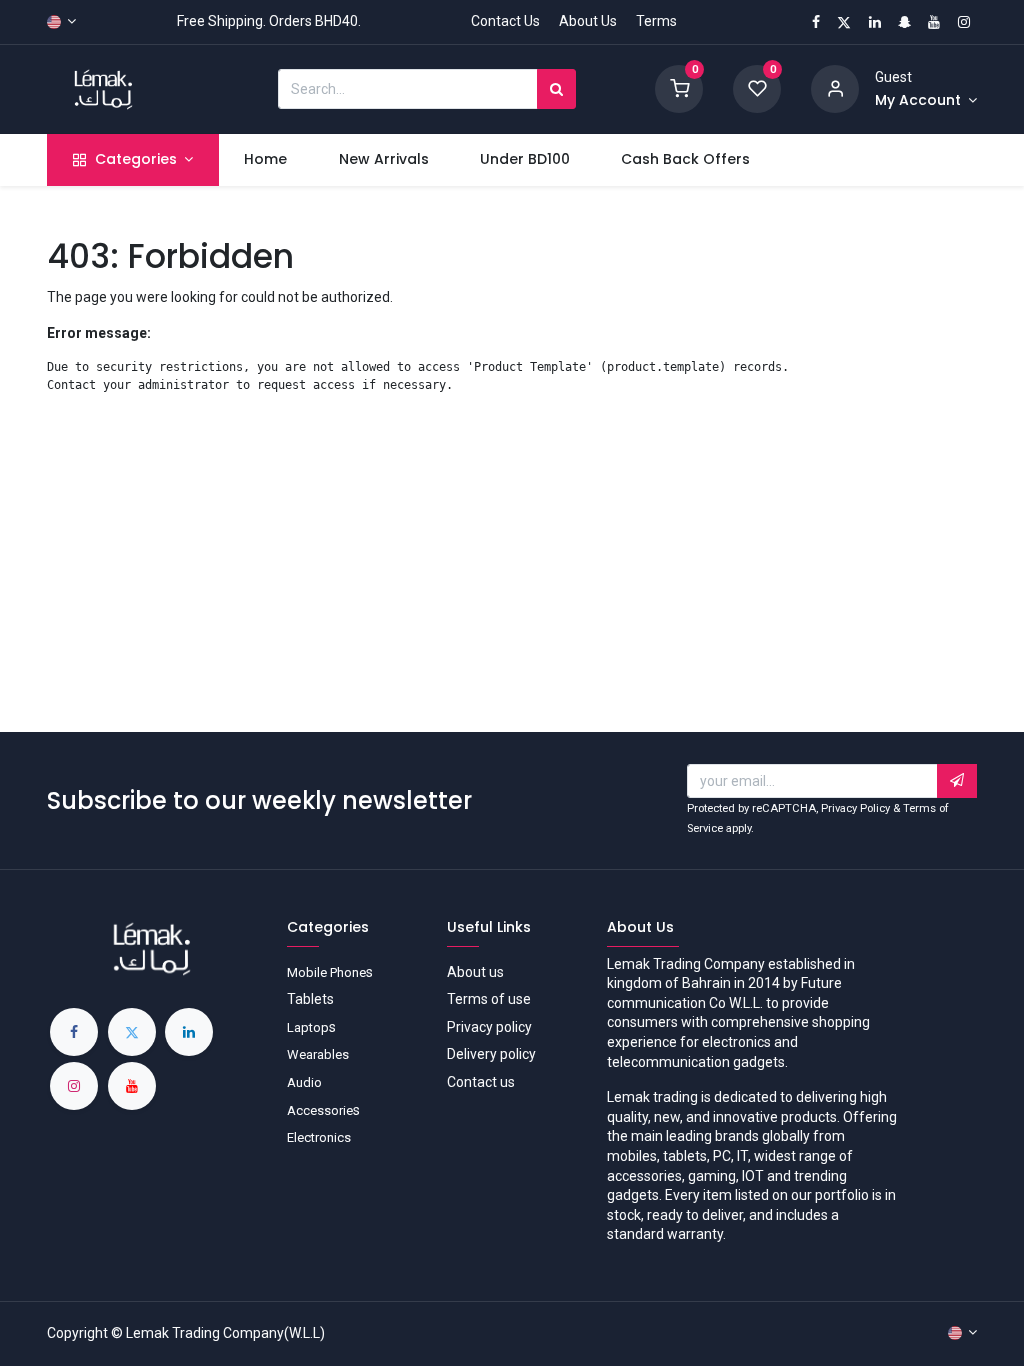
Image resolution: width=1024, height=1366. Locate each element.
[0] (679, 88)
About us (475, 972)
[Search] (556, 89)
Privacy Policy (855, 808)
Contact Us (505, 21)
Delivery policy (491, 1054)
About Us (588, 21)
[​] (74, 1032)
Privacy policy (489, 1027)
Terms (656, 21)
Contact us (481, 1082)
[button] (957, 781)
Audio (304, 1082)
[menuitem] (266, 160)
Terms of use (489, 999)
